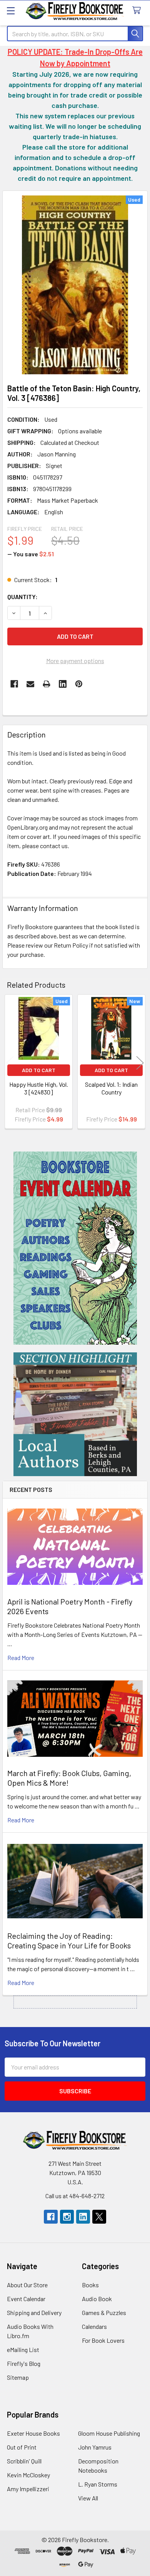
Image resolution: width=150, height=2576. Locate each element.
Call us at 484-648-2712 (75, 2196)
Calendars (94, 2326)
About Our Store (27, 2285)
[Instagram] (67, 2217)
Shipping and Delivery (34, 2313)
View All (88, 2498)
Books (90, 2285)
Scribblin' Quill (24, 2461)
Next (140, 1063)
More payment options (75, 661)
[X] (99, 2217)
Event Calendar (26, 2299)
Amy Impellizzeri (28, 2489)
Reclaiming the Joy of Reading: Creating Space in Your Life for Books (69, 1940)
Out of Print (22, 2447)
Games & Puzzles (104, 2313)
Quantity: (22, 597)
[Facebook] (14, 684)
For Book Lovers (103, 2340)
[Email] (30, 684)
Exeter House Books (33, 2433)
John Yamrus (95, 2447)
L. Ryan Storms (98, 2484)
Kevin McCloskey (28, 2475)
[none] (75, 285)
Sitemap (18, 2377)
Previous (10, 1063)
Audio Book (97, 2299)
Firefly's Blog (24, 2363)
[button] (75, 1248)
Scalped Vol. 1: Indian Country (111, 1088)
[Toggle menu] (11, 11)
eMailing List (23, 2350)
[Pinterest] (79, 684)
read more (21, 1658)
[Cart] (138, 11)
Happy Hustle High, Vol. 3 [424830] (39, 1088)
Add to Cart (39, 1070)
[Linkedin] (63, 684)
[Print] (47, 684)
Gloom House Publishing (109, 2433)
